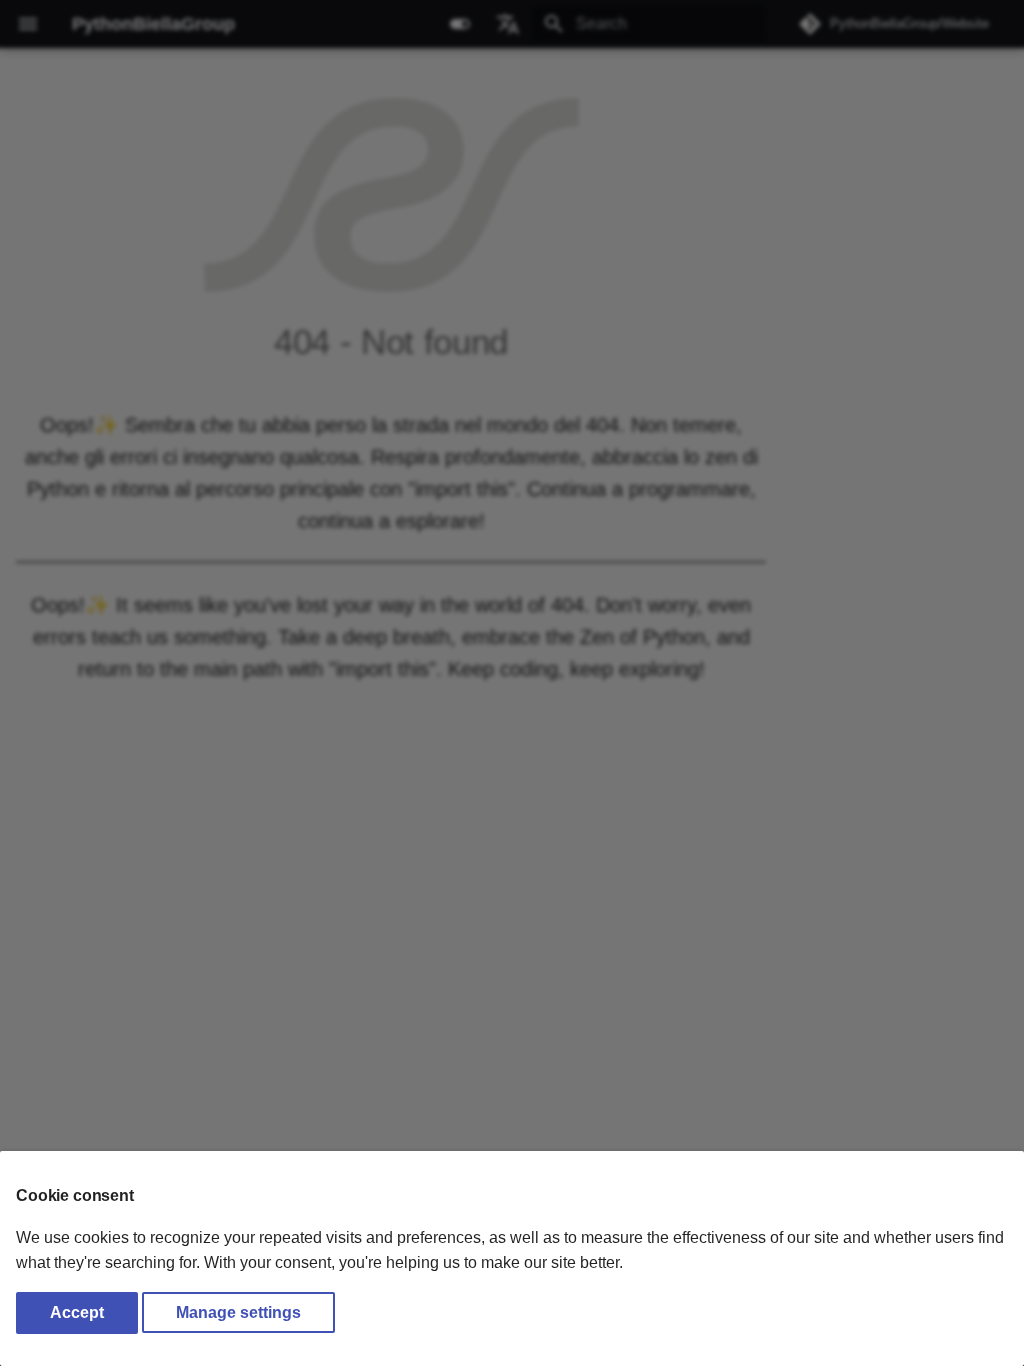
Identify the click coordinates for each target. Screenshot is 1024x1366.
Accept (77, 1312)
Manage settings (238, 1312)
